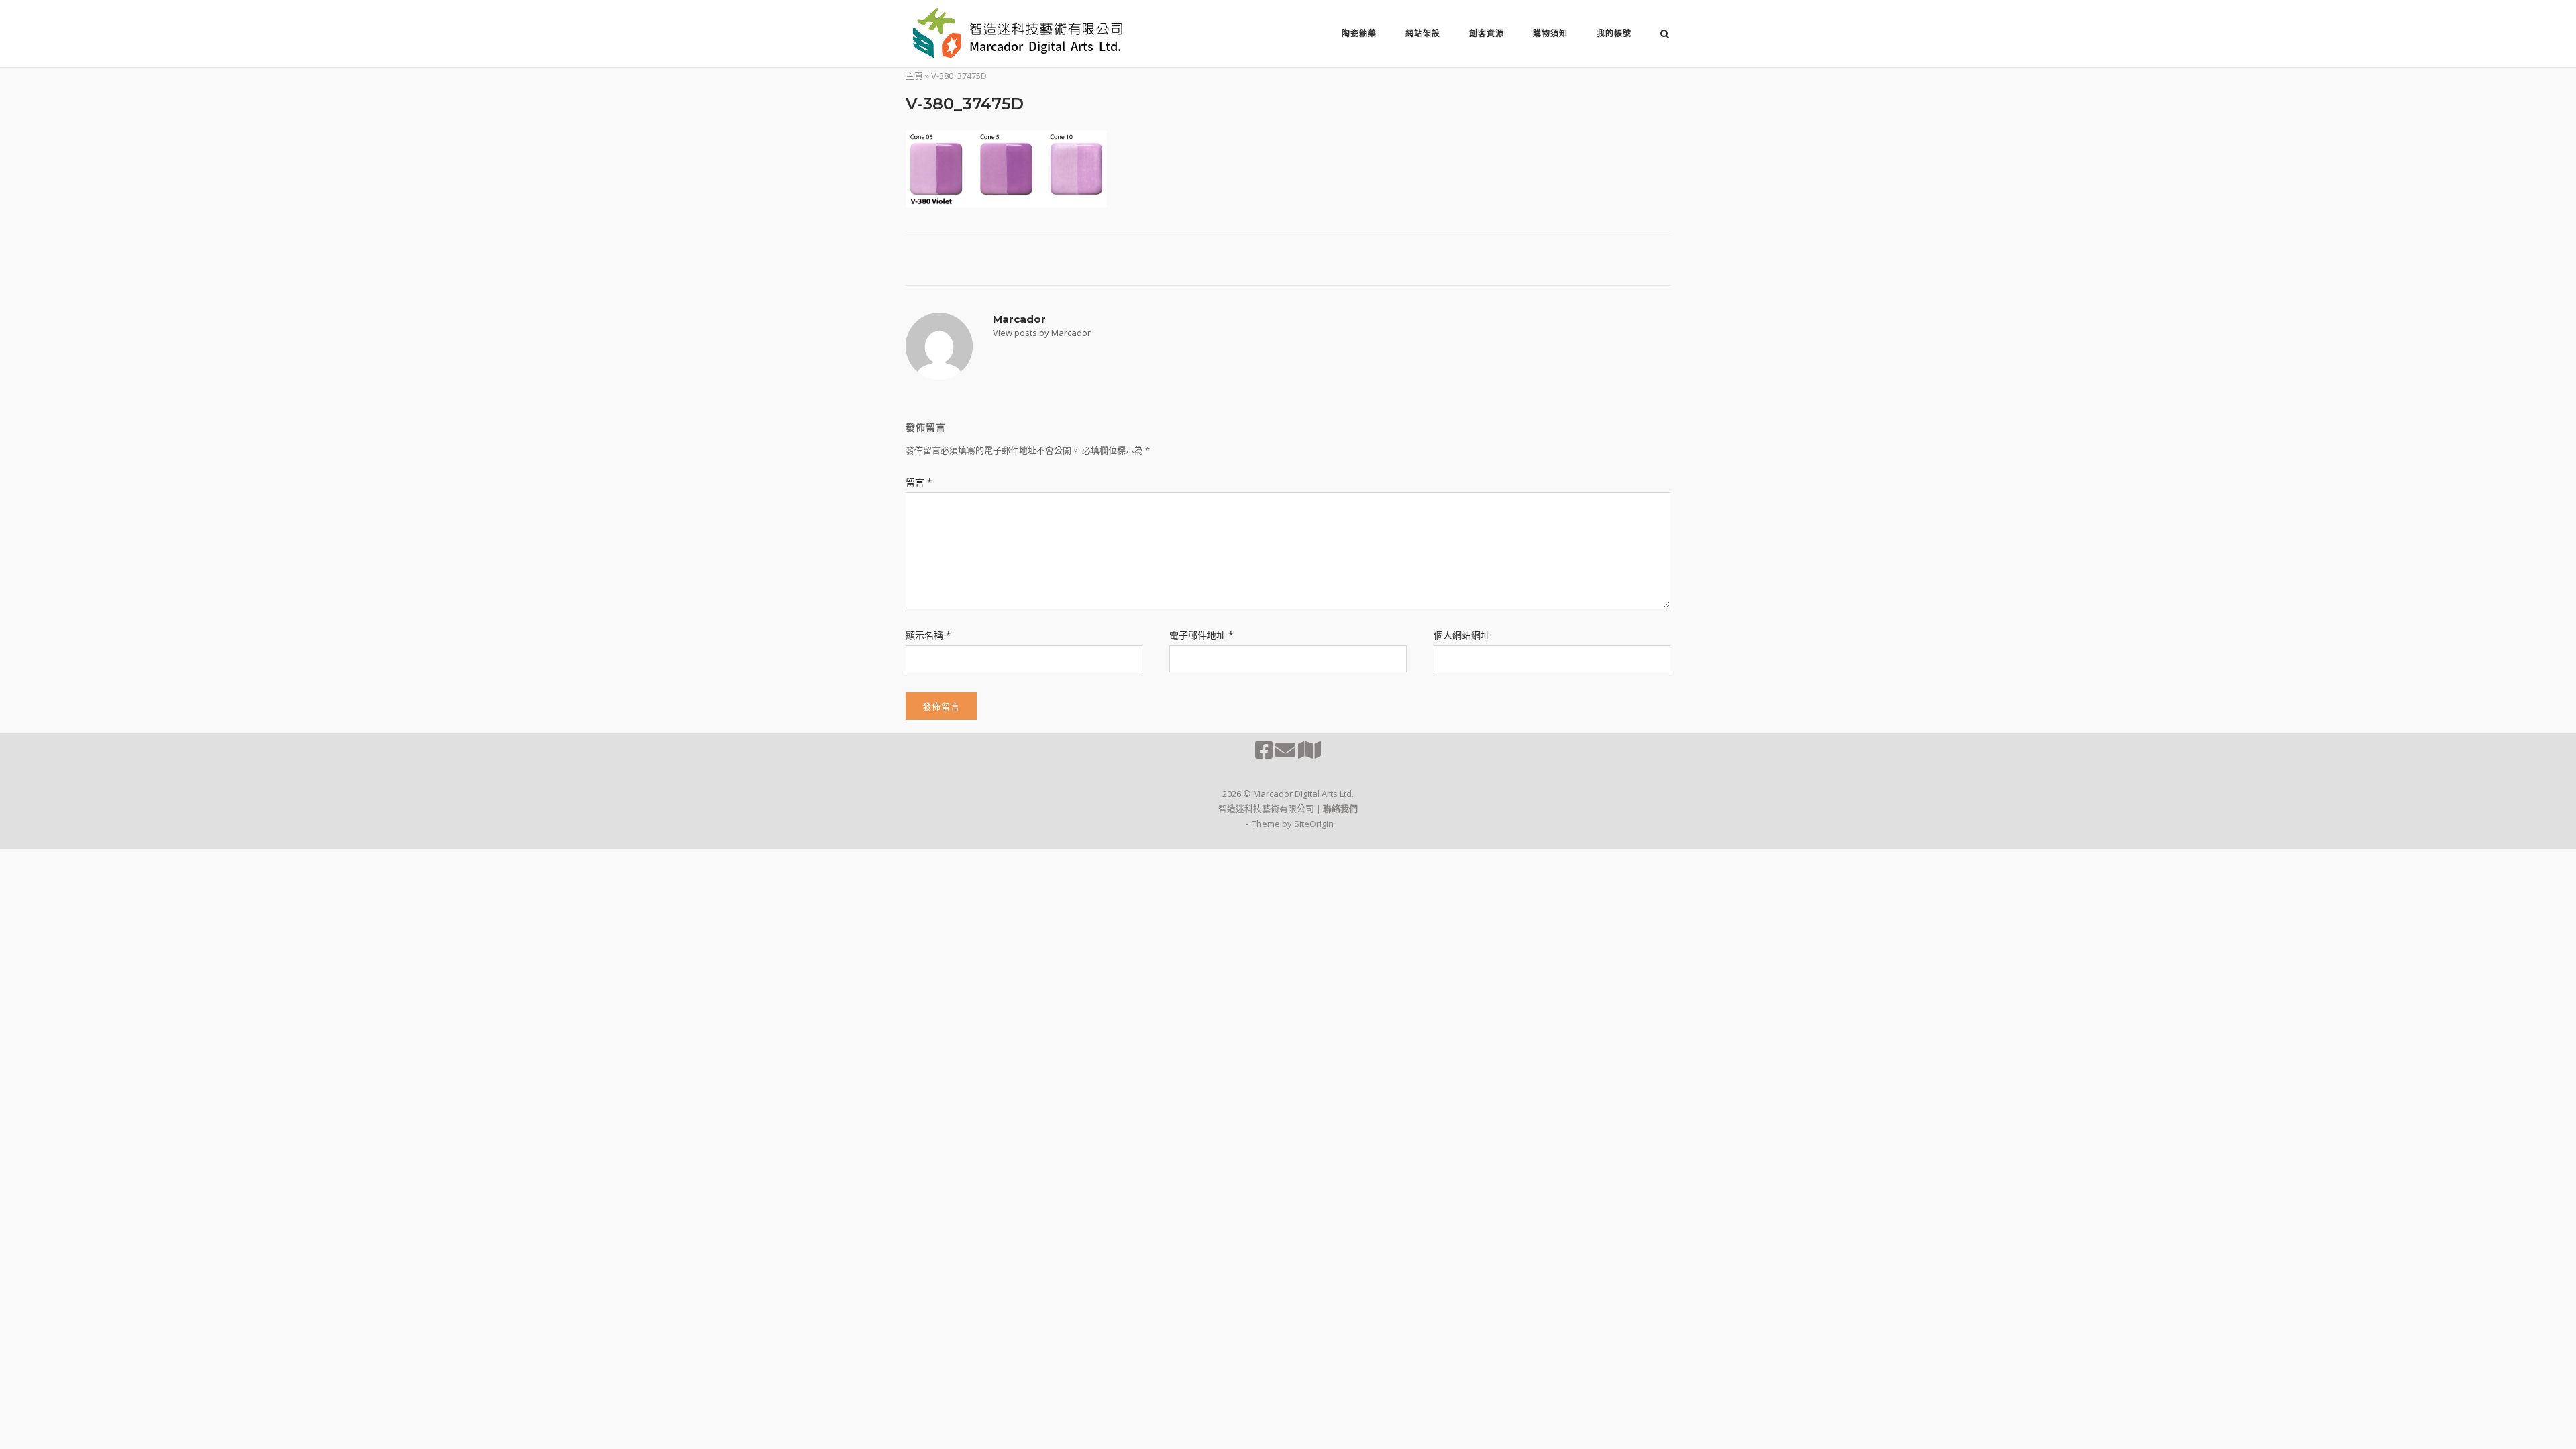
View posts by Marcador (1042, 333)
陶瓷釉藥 (1359, 33)
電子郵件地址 (1201, 635)
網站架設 (1423, 33)
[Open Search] (1665, 35)
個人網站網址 (1462, 635)
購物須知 (1550, 33)
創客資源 (1487, 33)
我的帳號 (1614, 33)
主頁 (914, 76)
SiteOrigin (1314, 824)
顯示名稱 (928, 635)
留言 (919, 482)
